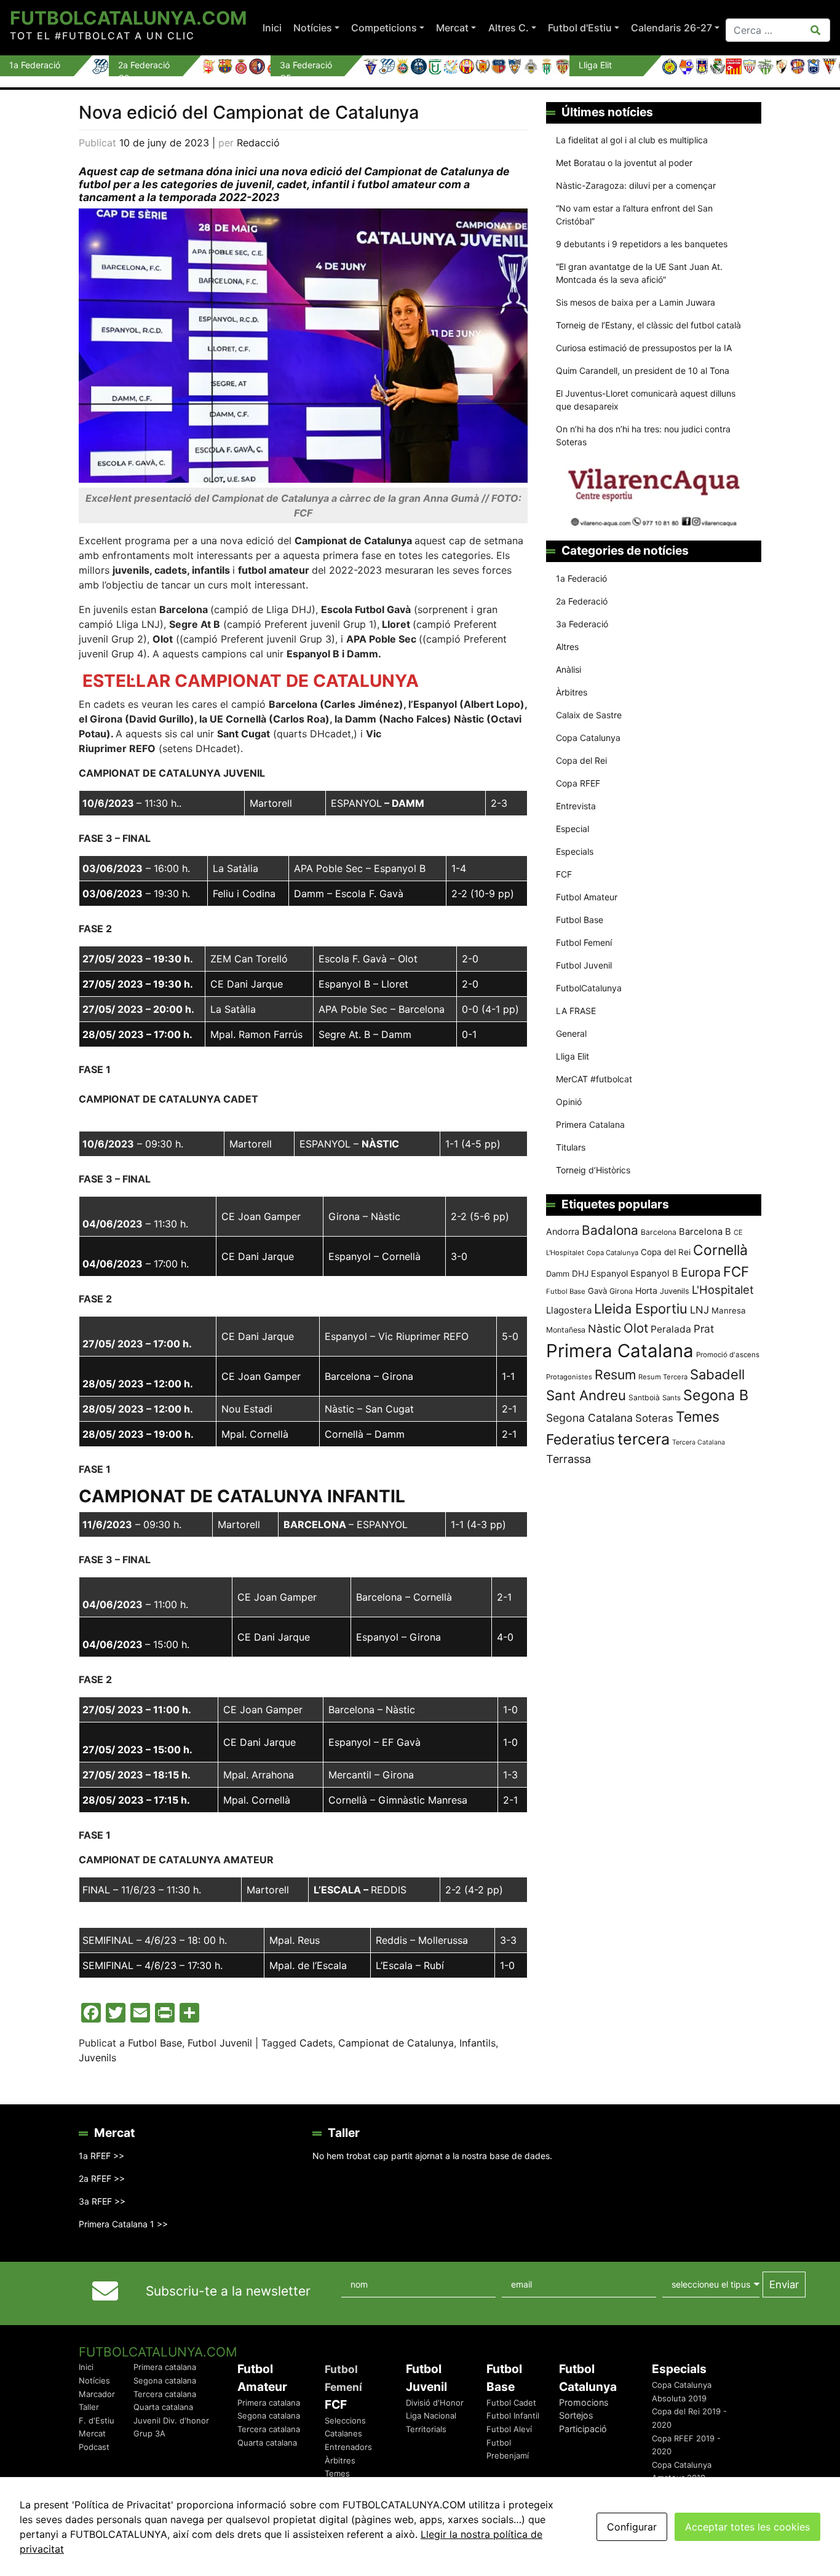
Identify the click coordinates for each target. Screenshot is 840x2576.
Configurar (632, 2527)
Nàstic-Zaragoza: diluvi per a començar (636, 185)
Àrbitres (572, 692)
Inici (272, 28)
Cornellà (720, 1250)
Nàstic (604, 1329)
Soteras (654, 1418)
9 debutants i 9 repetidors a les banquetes (642, 244)
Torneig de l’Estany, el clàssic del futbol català (648, 325)
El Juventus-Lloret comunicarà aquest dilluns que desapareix (646, 400)
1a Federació (581, 578)
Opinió (569, 1102)
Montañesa (566, 1330)
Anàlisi (569, 669)
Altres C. (509, 28)
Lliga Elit (573, 1056)
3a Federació (582, 624)
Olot (636, 1328)
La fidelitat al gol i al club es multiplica (632, 140)
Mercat (452, 28)
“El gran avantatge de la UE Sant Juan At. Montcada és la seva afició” (639, 273)
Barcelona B (705, 1232)
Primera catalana (165, 2367)
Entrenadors (348, 2447)
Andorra (563, 1231)
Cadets (316, 2043)
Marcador (97, 2394)
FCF (564, 874)
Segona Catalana (589, 1418)
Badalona (610, 1230)
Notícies (313, 28)
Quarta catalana (163, 2407)
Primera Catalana (590, 1124)
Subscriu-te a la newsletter (228, 2291)
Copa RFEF (578, 783)
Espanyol (609, 1273)
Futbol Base (155, 2043)
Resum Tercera (663, 1377)
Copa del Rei (581, 760)
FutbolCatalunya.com (128, 18)
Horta (646, 1290)
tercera (644, 1439)
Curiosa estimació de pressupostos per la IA (644, 348)
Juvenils (97, 2058)
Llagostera (569, 1310)
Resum (615, 1374)
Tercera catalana (165, 2394)
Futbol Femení (584, 942)
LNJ (699, 1310)
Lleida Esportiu (641, 1309)
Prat (704, 1329)
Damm (558, 1274)
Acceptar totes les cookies (747, 2527)
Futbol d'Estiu (580, 28)
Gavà (597, 1291)
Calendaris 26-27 (672, 28)
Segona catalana (165, 2380)
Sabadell (717, 1374)
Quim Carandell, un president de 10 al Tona (643, 371)
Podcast (94, 2447)
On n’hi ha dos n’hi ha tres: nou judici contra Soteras (643, 435)
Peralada (671, 1329)
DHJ (580, 1274)
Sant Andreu (586, 1395)
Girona (621, 1291)
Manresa (729, 1310)
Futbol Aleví (509, 2429)
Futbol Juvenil (220, 2043)
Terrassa (569, 1459)
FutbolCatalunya (589, 988)
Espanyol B (654, 1274)
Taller (89, 2407)
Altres (567, 647)
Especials (575, 851)
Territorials (426, 2429)
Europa (701, 1272)
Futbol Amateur (587, 897)
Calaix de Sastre (589, 715)
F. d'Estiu (97, 2420)
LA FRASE (576, 1011)
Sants (672, 1398)
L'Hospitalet (723, 1290)
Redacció (258, 143)
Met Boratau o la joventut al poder (624, 163)
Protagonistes (569, 1377)
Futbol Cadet (511, 2403)
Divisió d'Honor (435, 2403)
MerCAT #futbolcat (594, 1079)
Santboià (644, 1397)
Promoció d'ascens (728, 1355)
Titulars (571, 1147)
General (571, 1033)
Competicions (384, 28)
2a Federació (582, 601)
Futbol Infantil (513, 2415)
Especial (573, 829)
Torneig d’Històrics (593, 1170)
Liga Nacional (431, 2415)
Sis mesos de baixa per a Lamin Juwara (636, 302)
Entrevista (576, 806)
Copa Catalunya (588, 738)
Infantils (477, 2043)
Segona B (716, 1395)
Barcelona (659, 1232)
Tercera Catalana (699, 1442)
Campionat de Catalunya (396, 2043)
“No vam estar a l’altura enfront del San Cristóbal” (634, 215)
